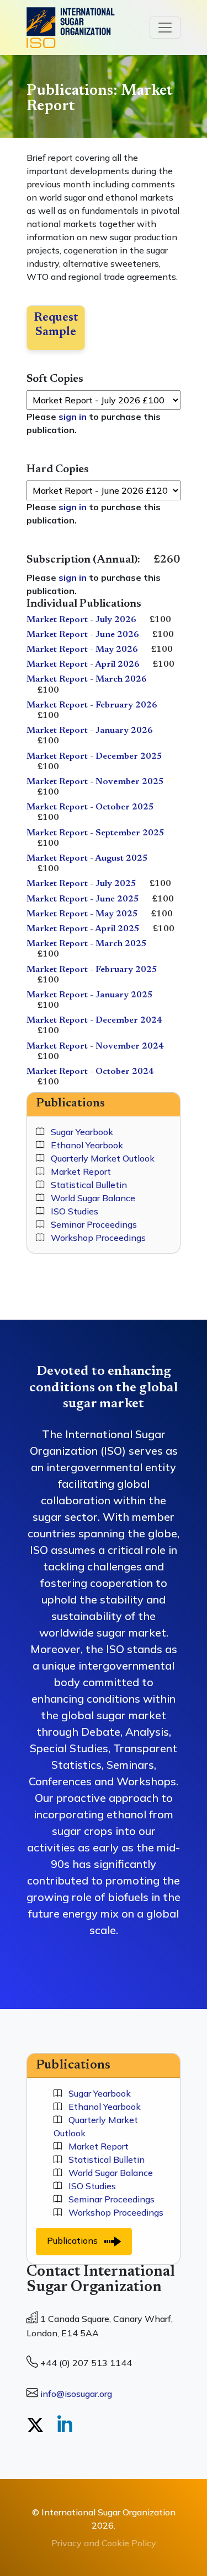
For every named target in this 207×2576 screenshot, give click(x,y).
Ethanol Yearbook (84, 1145)
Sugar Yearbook (79, 1132)
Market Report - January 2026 (90, 731)
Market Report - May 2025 (82, 914)
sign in (73, 417)
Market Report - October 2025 (90, 807)
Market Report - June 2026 (83, 635)
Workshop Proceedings (95, 1238)
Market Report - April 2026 (83, 665)
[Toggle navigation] (165, 28)
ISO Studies (71, 1211)
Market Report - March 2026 (87, 679)
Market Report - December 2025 (94, 757)
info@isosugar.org (76, 2394)
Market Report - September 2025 (95, 833)
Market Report (78, 1171)
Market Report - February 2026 (92, 705)
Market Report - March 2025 (87, 944)
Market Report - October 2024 (90, 1072)
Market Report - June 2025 (83, 899)
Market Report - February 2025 (92, 970)
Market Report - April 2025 (83, 929)
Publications (76, 2240)
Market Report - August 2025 (87, 858)
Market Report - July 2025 (81, 884)
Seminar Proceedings (91, 1224)
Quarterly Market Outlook (99, 1158)
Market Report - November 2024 (95, 1046)
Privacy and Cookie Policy (104, 2543)
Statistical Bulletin (86, 1185)
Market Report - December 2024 (94, 1020)
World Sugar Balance (90, 1198)
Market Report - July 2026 (81, 620)
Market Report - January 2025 (90, 995)
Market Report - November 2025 (95, 782)
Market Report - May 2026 (82, 650)
